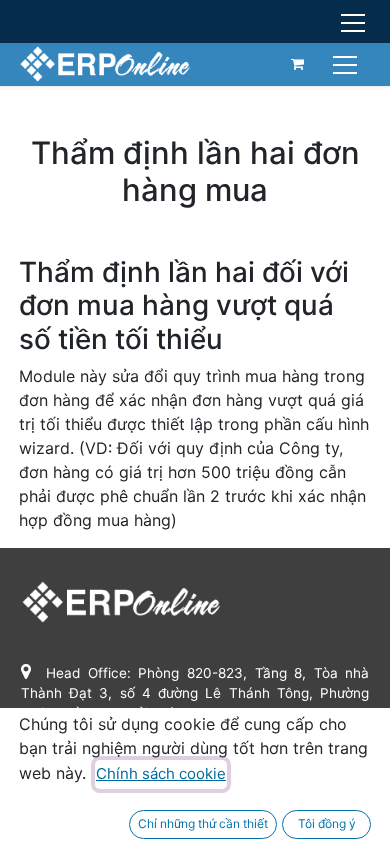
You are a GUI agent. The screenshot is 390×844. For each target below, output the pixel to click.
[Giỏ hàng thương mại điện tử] (298, 64)
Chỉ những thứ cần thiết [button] (203, 823)
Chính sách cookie (161, 773)
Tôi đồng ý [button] (327, 823)
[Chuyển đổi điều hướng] (347, 63)
